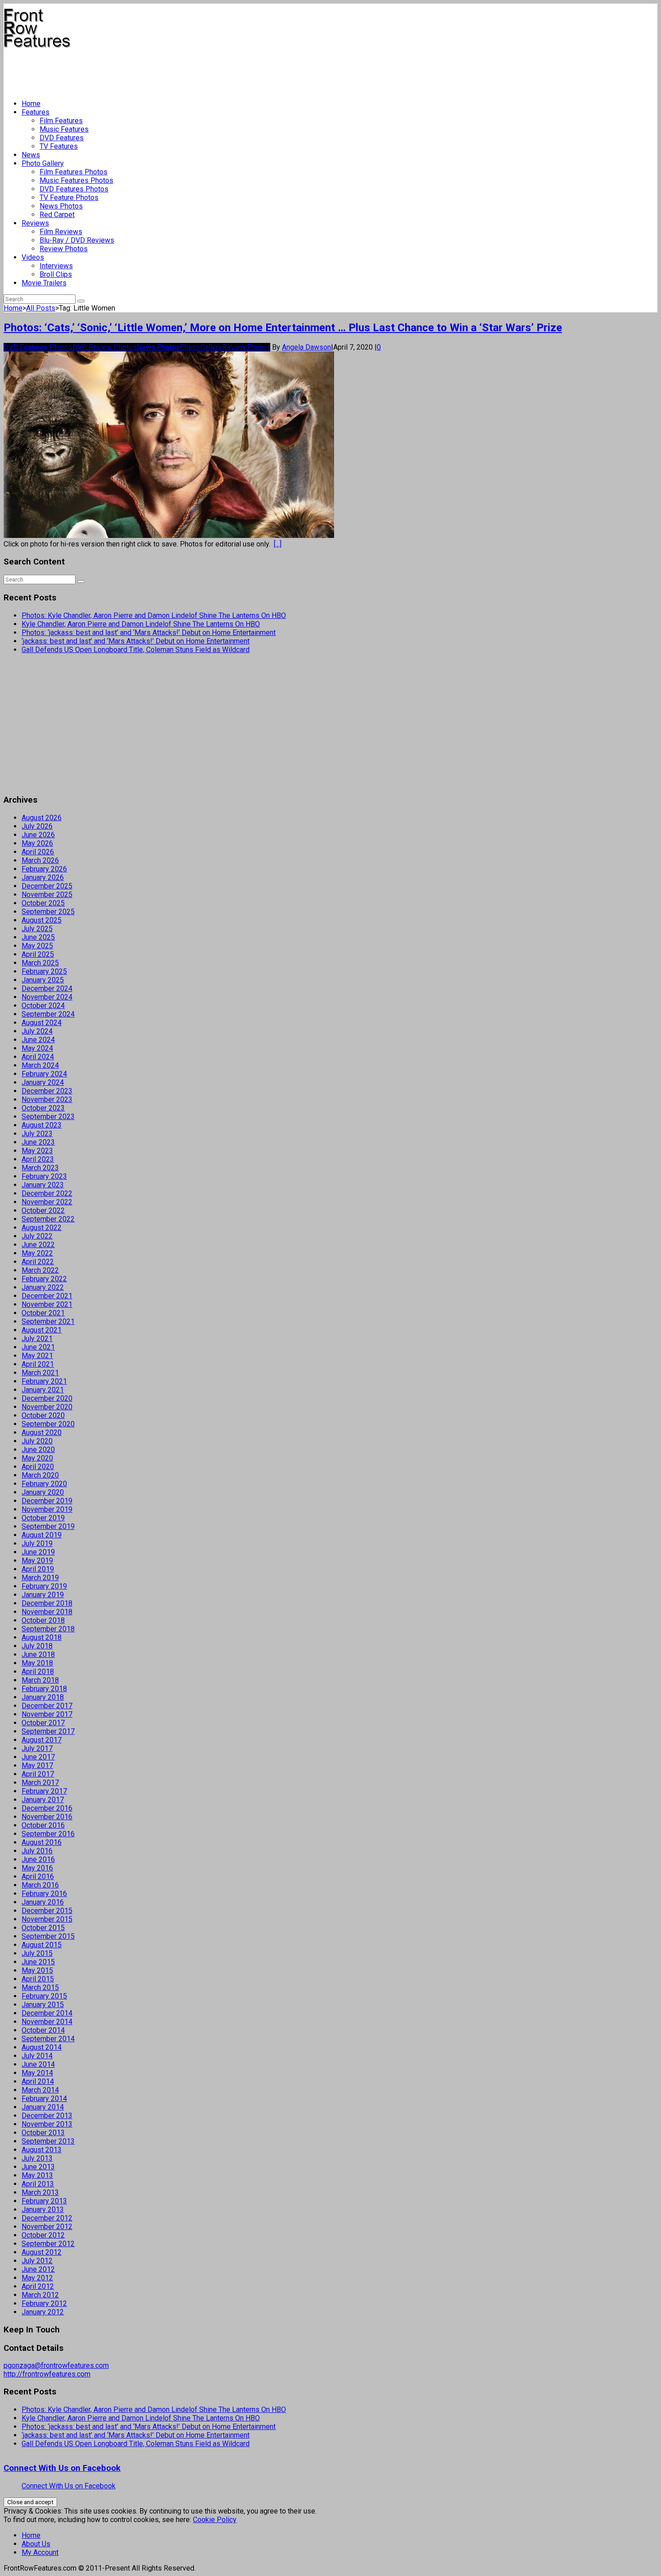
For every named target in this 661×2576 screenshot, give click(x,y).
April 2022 (38, 1262)
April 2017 (38, 1774)
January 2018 (43, 1697)
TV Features (59, 146)
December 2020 (47, 1398)
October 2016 (43, 1825)
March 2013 (40, 2192)
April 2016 (38, 1876)
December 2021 (47, 1296)
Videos (33, 257)
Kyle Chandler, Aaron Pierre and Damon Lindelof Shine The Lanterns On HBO (141, 624)
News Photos (61, 206)
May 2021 (37, 1356)
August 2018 (42, 1637)
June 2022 (38, 1245)
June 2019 (38, 1552)
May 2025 (37, 946)
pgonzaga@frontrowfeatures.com (56, 2365)
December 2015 (47, 1911)
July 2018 (37, 1646)
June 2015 (38, 1962)
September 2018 (48, 1629)
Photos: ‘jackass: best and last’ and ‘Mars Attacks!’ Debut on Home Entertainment (149, 633)
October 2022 (43, 1210)
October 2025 (43, 903)
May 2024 (37, 1048)
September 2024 (48, 1014)
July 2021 (37, 1339)
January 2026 (43, 877)
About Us (36, 2544)
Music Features (64, 129)
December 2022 (47, 1193)
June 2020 (38, 1450)
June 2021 (38, 1347)
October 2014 (43, 2030)
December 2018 (47, 1603)
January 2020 (43, 1492)
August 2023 (42, 1125)
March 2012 (40, 2295)
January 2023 (43, 1185)
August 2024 (42, 1023)
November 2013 (47, 2124)
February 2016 (44, 1894)
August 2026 (42, 818)
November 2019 (47, 1509)
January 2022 (43, 1287)
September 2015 (48, 1936)
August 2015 (42, 1945)
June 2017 (38, 1757)
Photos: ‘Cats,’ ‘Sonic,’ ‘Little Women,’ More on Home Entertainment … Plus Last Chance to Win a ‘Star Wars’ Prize (283, 328)
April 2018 (38, 1672)
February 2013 (44, 2201)
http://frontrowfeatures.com (47, 2374)
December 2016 (47, 1808)
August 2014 (42, 2047)
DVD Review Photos (105, 347)
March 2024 (40, 1065)
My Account (40, 2552)
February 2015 (44, 1996)
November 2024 (47, 997)
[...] (278, 544)
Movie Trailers (44, 283)
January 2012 (43, 2312)
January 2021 (43, 1390)
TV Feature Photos (69, 198)
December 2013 (47, 2116)
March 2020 (40, 1475)
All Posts (41, 308)
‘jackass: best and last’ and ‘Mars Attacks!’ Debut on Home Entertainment (136, 641)
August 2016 (42, 1842)
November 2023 (47, 1099)
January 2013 (43, 2210)
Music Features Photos (76, 180)
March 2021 (40, 1373)
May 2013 (37, 2175)
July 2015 (37, 1953)
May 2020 (37, 1458)
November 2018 (47, 1612)
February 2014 (44, 2099)
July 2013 (37, 2158)
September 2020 (48, 1424)
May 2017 (37, 1765)
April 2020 (38, 1467)
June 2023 (38, 1142)
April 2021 (38, 1364)
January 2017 (43, 1800)
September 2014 (48, 2039)
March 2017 (40, 1783)
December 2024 (47, 988)
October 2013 (43, 2133)
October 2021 (43, 1313)
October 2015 (43, 1928)
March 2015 (40, 1988)
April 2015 (38, 1979)
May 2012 (37, 2278)
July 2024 (37, 1031)
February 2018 (44, 1689)
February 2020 (44, 1484)
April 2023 (38, 1159)
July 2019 (37, 1543)
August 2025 (42, 920)
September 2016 (48, 1834)
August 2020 (42, 1432)
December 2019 (47, 1501)
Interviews (56, 266)
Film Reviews (61, 232)
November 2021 (47, 1304)
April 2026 (38, 852)
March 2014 (40, 2090)
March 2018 (40, 1680)
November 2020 (47, 1407)
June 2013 (38, 2167)
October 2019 (43, 1518)
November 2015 (47, 1919)
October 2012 (43, 2235)
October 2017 (43, 1723)
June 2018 (38, 1654)
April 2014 (38, 2081)
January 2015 (43, 2005)
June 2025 (38, 937)
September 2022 (48, 1219)
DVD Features (62, 138)
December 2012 (47, 2218)
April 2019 (38, 1569)
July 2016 (37, 1851)
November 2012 (47, 2227)
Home (31, 104)
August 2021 (42, 1330)
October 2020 (43, 1415)
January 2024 (43, 1082)
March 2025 (40, 963)
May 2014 (37, 2073)
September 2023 (48, 1117)
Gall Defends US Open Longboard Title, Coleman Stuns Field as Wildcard (136, 650)
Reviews (35, 223)
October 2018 (43, 1620)
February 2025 (44, 971)
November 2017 (47, 1714)
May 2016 (37, 1868)
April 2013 (38, 2184)
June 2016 (38, 1859)
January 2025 (43, 980)
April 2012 (38, 2286)
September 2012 (48, 2244)
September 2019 (48, 1526)
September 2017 (48, 1731)
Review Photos (64, 249)
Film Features (61, 121)
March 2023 (40, 1168)
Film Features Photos (74, 172)
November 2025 (47, 895)
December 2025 (47, 886)
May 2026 (37, 843)
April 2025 (38, 954)
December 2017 (47, 1706)
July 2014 (37, 2056)
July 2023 (37, 1134)
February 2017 (44, 1791)
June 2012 (38, 2269)
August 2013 (42, 2150)
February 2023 (44, 1176)
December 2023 (47, 1091)
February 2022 (44, 1279)
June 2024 (38, 1040)
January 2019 (43, 1595)
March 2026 (40, 860)
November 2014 (47, 2022)
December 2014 (47, 2013)
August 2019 (42, 1535)
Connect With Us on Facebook (62, 2468)
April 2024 (38, 1057)
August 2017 (42, 1740)
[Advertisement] (167, 70)
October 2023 (43, 1108)
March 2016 (40, 1885)
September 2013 (48, 2141)
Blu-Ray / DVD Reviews (77, 240)
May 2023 (37, 1151)
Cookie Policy (215, 2520)
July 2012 (37, 2261)
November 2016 (47, 1817)
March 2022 (40, 1270)
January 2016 (43, 1902)
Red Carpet (57, 215)
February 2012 (44, 2303)
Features (36, 112)
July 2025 (37, 929)
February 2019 (44, 1586)
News (31, 155)
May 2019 (37, 1561)
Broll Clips (56, 274)
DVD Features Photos (74, 189)
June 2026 (38, 835)
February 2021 (44, 1381)
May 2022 (37, 1253)
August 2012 (42, 2252)
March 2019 (40, 1578)
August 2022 (42, 1228)
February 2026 (44, 869)
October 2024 (43, 1006)
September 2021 (48, 1321)
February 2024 (44, 1074)
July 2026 (37, 826)
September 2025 (48, 912)
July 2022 (37, 1236)
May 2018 (37, 1663)
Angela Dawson (306, 347)
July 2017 (37, 1748)
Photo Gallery (43, 163)
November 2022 (47, 1202)
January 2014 (43, 2107)
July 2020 (37, 1441)
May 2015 (37, 1970)
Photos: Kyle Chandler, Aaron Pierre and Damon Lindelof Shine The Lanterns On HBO (154, 615)
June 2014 (38, 2064)
